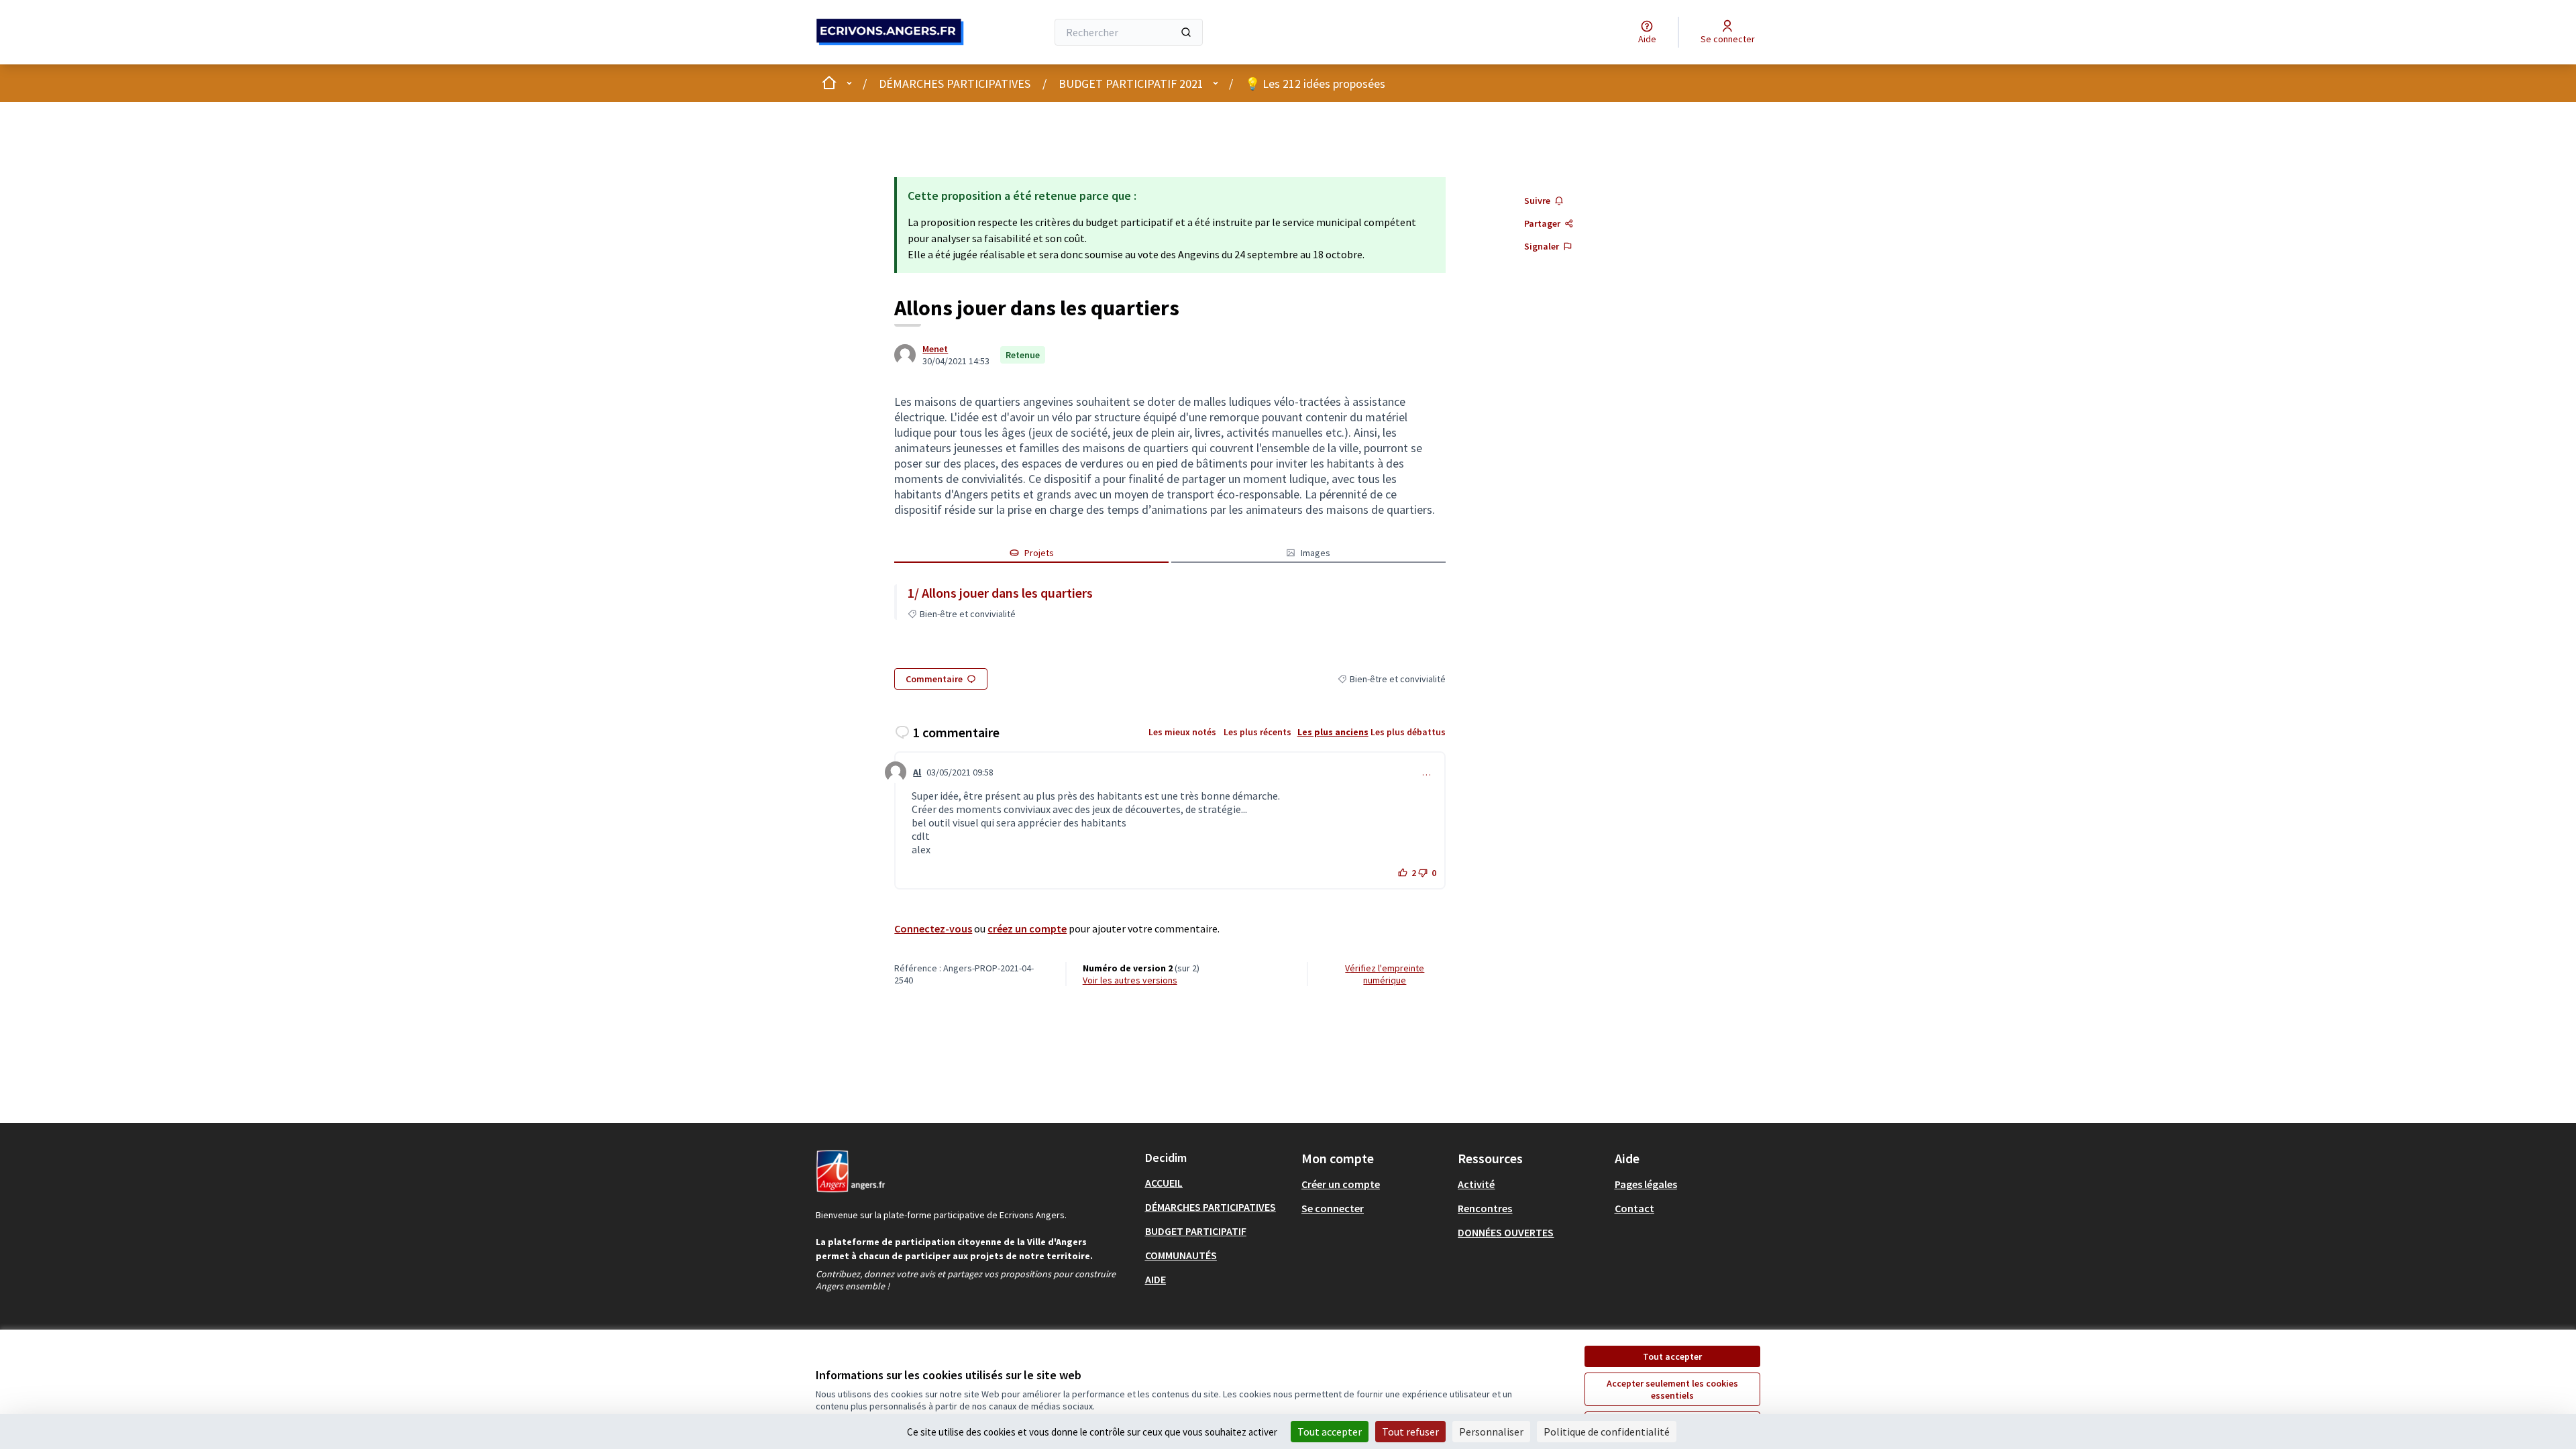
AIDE (1156, 1279)
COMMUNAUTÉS (1181, 1255)
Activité (1476, 1184)
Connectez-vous (933, 928)
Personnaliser (1491, 1432)
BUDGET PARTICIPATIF (1196, 1231)
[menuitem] (1218, 1183)
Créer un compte (1341, 1184)
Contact (1634, 1208)
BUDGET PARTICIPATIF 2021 (1131, 84)
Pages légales (1646, 1184)
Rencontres (1485, 1208)
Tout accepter (1672, 1356)
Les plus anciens (1333, 732)
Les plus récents (1257, 732)
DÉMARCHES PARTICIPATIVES (955, 84)
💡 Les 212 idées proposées (1315, 84)
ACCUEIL (1164, 1183)
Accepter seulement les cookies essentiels (1672, 1389)
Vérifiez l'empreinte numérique (1385, 974)
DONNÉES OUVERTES (1506, 1232)
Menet (935, 349)
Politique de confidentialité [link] (1607, 1432)
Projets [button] (1039, 553)
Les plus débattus (1408, 732)
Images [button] (1316, 553)
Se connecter (1333, 1208)
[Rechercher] (1186, 32)
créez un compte (1027, 928)
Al (917, 772)
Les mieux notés (1182, 732)
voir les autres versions (1130, 980)
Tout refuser (1410, 1432)
